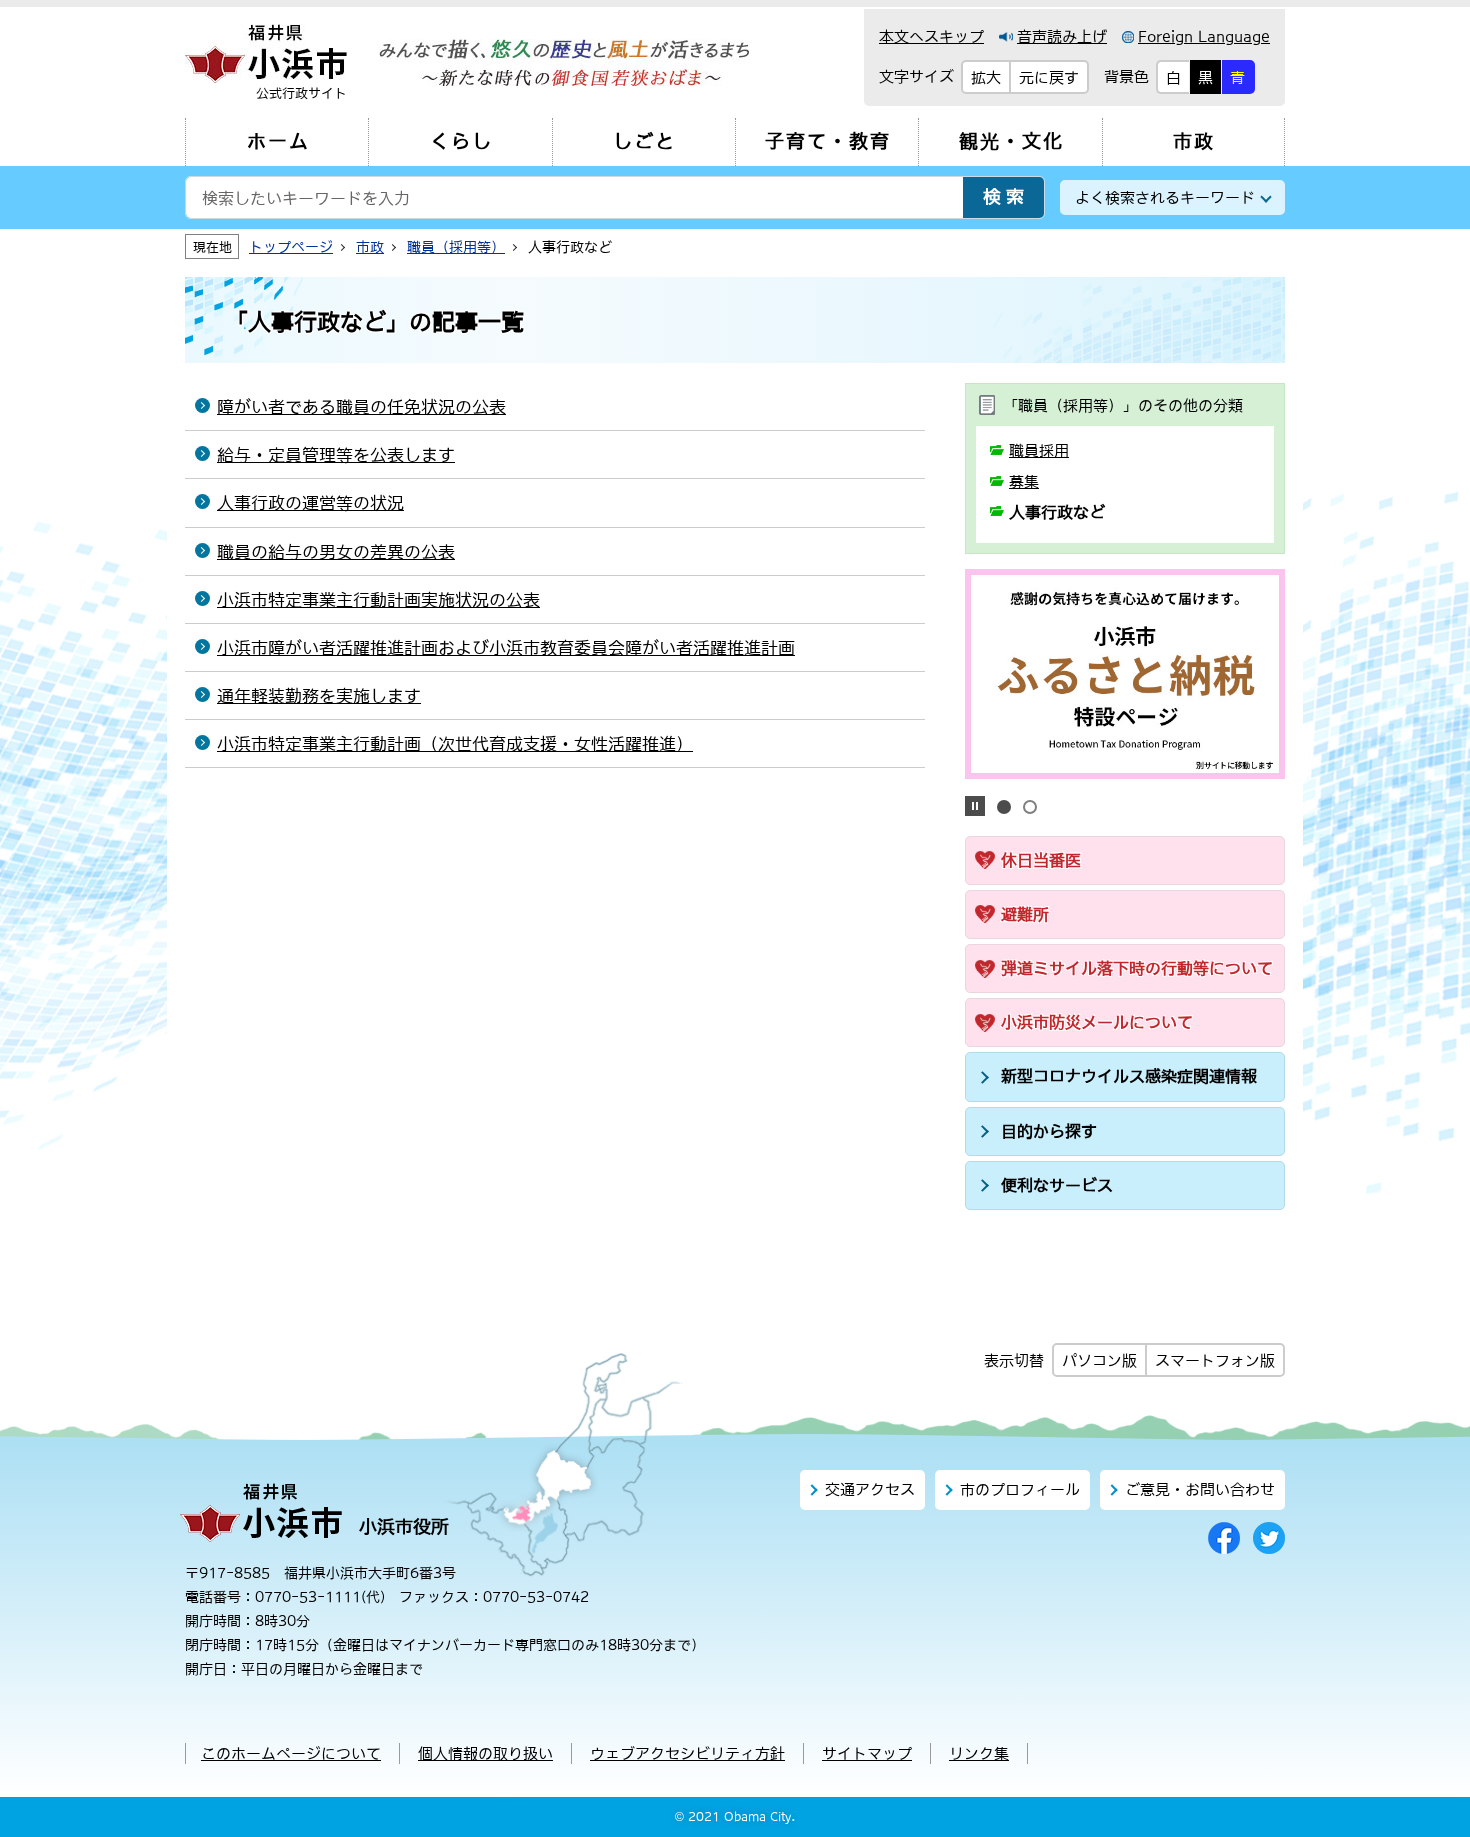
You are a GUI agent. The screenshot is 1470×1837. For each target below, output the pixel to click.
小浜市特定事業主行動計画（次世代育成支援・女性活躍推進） (455, 744)
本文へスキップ (931, 36)
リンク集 (979, 1753)
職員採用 (1039, 450)
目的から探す (1049, 1131)
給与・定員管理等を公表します (336, 455)
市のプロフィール (1020, 1489)
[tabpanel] (1125, 674)
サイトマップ (867, 1753)
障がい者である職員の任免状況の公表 (361, 407)
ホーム (278, 141)
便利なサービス (1057, 1185)
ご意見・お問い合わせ (1200, 1489)
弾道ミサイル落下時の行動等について (1137, 968)
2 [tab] (1030, 807)
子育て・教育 (828, 141)
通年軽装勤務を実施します (319, 696)
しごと (644, 141)
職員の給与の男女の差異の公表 (336, 552)
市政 (1194, 141)
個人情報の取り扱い (485, 1753)
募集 (1024, 481)
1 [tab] (1004, 807)
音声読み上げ (1062, 36)
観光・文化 (1011, 141)
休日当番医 (1041, 860)
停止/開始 (975, 806)
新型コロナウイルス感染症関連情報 (1129, 1076)
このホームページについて (291, 1753)
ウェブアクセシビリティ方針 (687, 1753)
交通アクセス (870, 1489)
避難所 (1025, 914)
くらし (461, 141)
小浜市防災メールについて (1097, 1022)
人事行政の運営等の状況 (310, 503)
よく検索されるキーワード (1165, 197)
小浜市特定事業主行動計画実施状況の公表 (378, 600)
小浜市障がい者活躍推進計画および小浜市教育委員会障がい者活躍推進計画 (506, 648)
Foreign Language (1204, 36)
